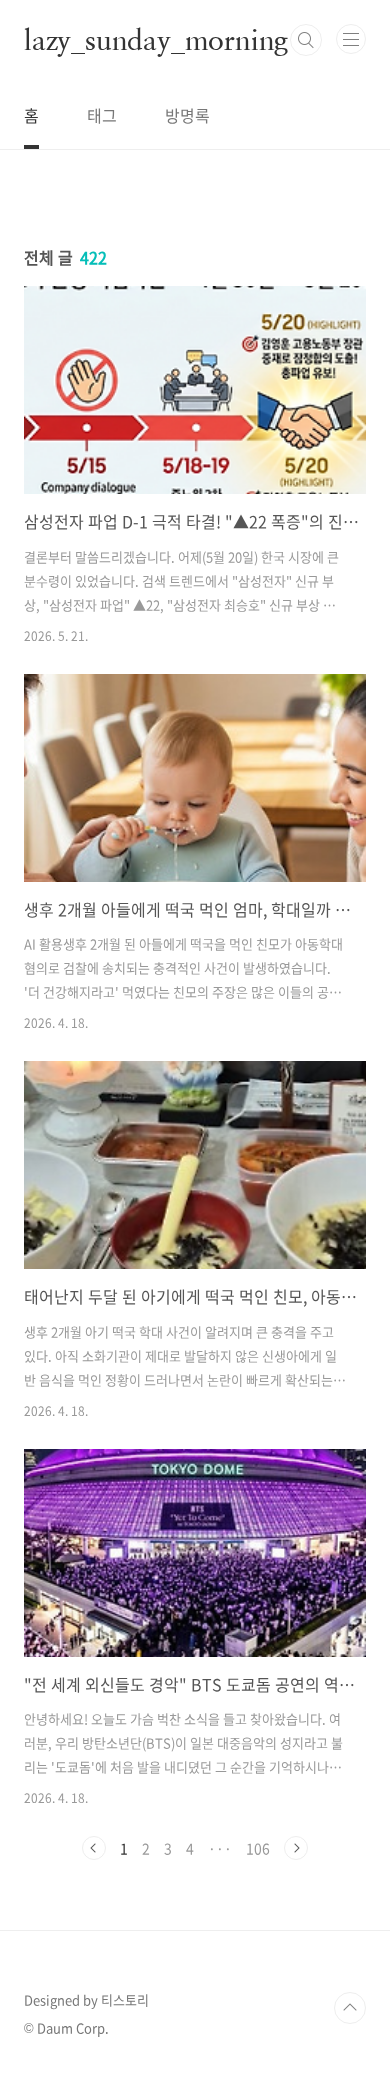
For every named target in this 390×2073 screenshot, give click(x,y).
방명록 (187, 115)
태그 (102, 115)
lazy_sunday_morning (156, 40)
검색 (306, 40)
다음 (296, 1848)
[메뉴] (351, 39)
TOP (350, 2008)
